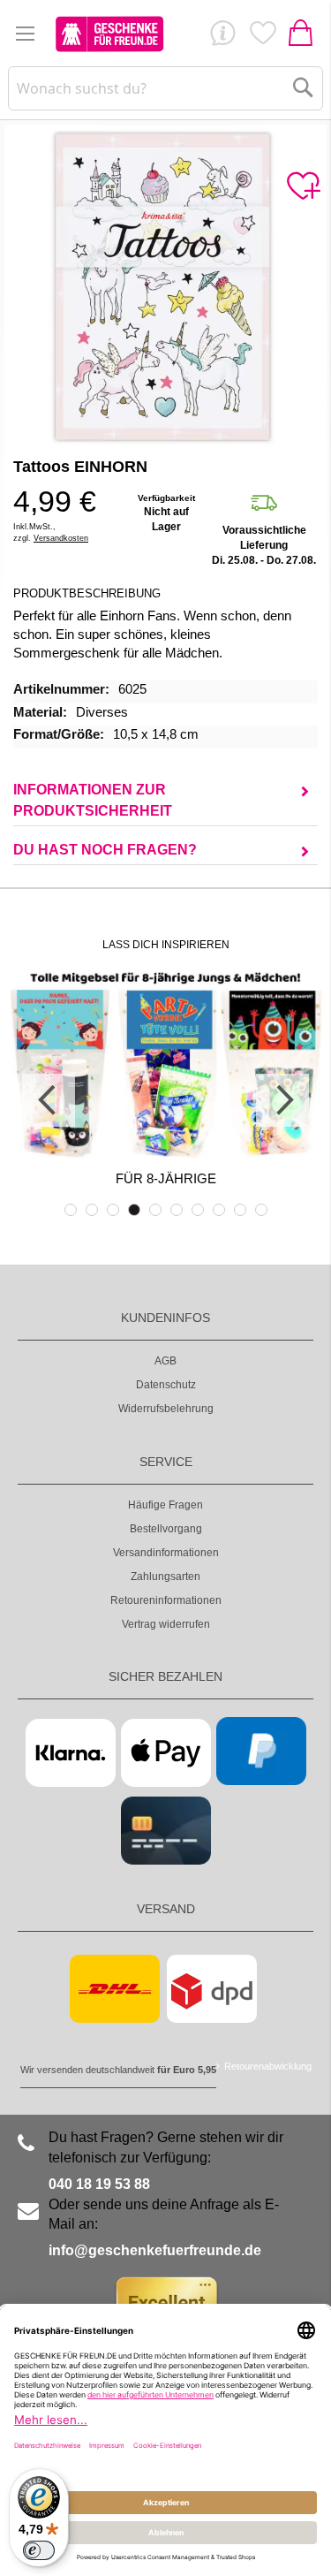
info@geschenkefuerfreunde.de (155, 2250)
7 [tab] (198, 1210)
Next (282, 1100)
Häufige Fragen (165, 1505)
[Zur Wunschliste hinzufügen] (303, 186)
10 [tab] (261, 1210)
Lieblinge (262, 37)
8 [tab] (219, 1210)
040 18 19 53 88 (99, 2184)
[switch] (39, 2550)
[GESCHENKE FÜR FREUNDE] (109, 34)
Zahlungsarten (165, 1577)
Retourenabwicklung (268, 2066)
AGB (165, 1361)
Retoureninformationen (166, 1600)
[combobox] (165, 88)
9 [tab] (240, 1210)
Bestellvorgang (166, 1529)
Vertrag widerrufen (166, 1624)
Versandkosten (61, 538)
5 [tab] (155, 1210)
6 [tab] (177, 1210)
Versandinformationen (166, 1553)
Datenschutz (166, 1385)
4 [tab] (134, 1210)
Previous (49, 1100)
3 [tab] (113, 1210)
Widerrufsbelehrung (166, 1409)
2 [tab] (92, 1210)
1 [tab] (71, 1210)
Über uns (222, 37)
